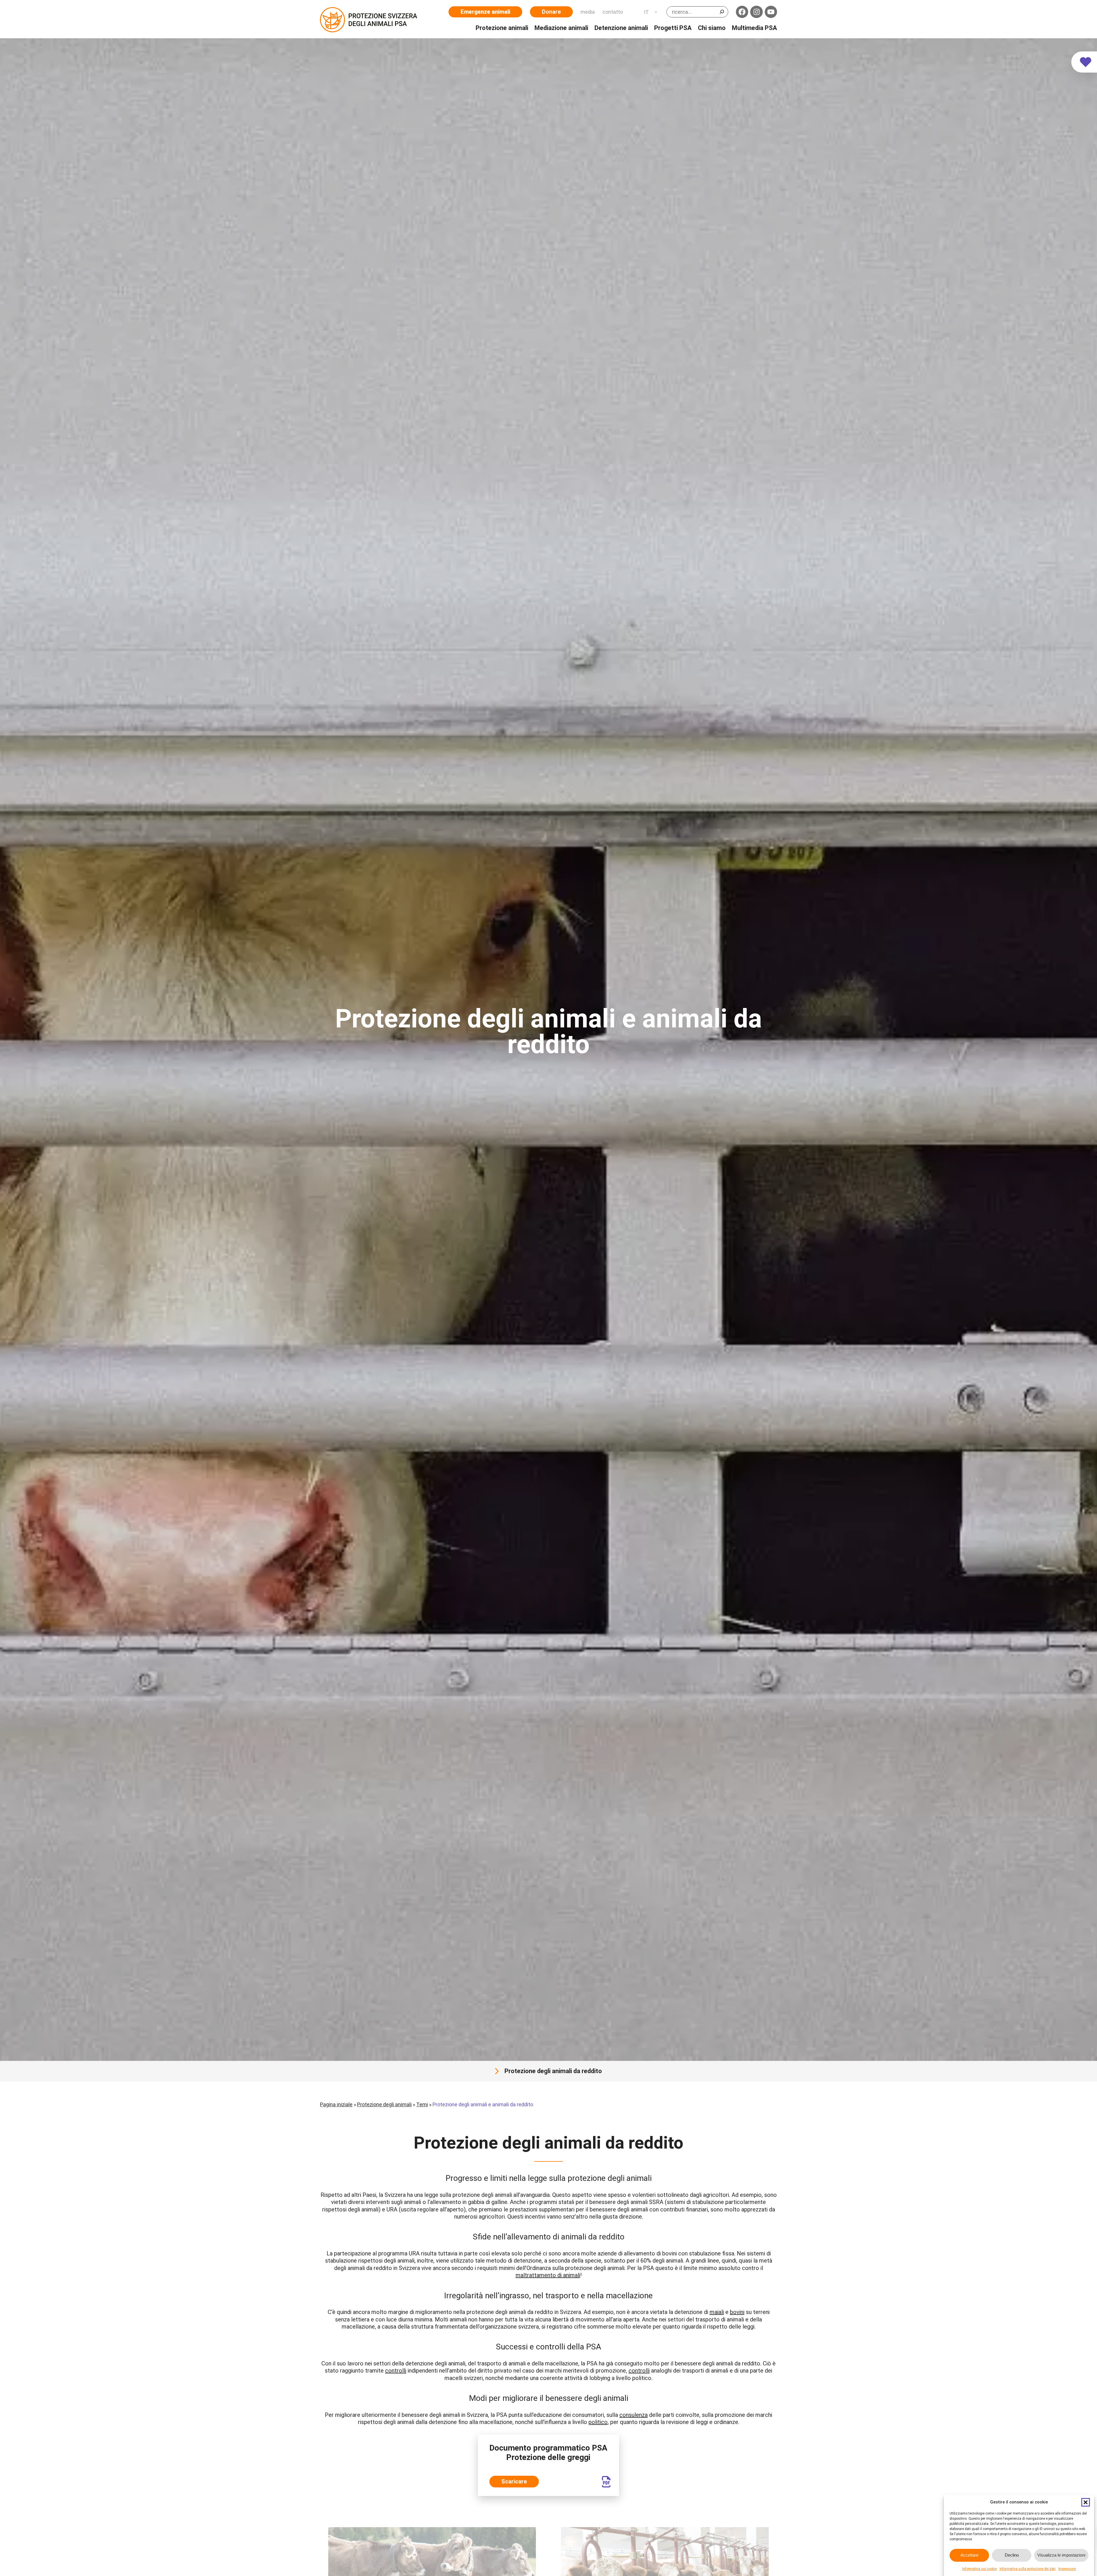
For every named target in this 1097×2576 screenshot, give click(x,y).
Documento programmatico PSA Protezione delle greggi (548, 2453)
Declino (1012, 2555)
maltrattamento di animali (548, 2275)
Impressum (1067, 2569)
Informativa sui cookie (979, 2569)
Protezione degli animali (384, 2104)
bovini (737, 2312)
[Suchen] (722, 12)
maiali (717, 2312)
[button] (1086, 2502)
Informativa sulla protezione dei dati (1028, 2569)
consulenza (633, 2415)
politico (598, 2422)
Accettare (969, 2555)
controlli (396, 2371)
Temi (422, 2104)
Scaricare (514, 2481)
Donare (551, 12)
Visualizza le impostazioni (1061, 2555)
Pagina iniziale (336, 2104)
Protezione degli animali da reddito (553, 2071)
